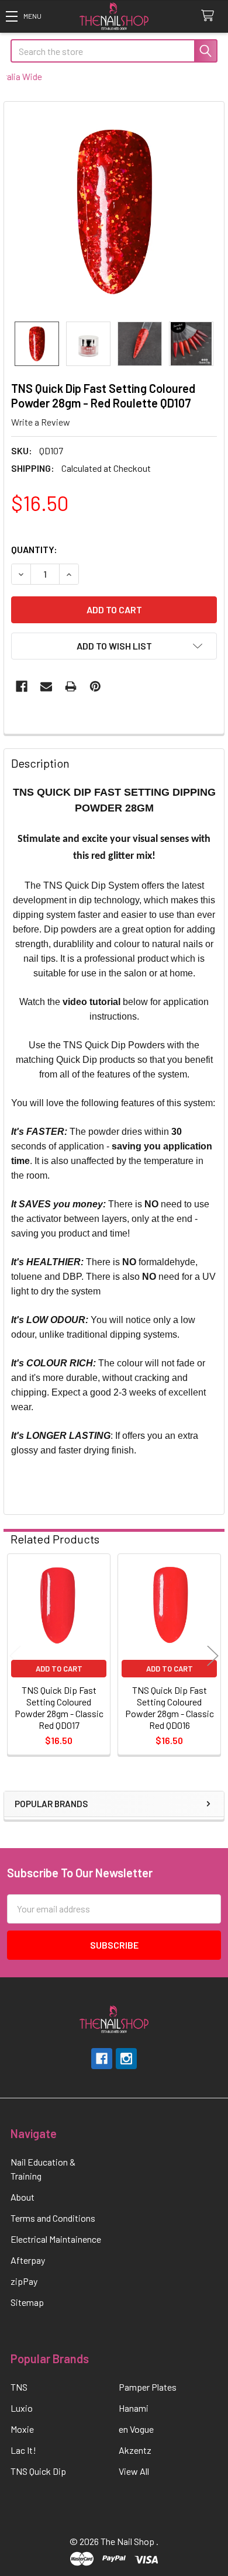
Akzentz (135, 2450)
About (23, 2197)
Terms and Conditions (53, 2218)
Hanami (134, 2408)
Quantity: (34, 549)
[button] (23, 16)
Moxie (22, 2429)
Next (213, 1656)
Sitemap (27, 2302)
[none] (114, 212)
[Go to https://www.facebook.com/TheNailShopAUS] (102, 2059)
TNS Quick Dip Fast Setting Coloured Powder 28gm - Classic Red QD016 (170, 1707)
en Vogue (136, 2429)
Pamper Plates (148, 2387)
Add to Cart (59, 1669)
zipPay (24, 2281)
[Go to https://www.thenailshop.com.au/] (114, 17)
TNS (19, 2387)
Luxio (22, 2408)
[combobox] (114, 51)
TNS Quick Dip (38, 2471)
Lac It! (23, 2450)
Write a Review (41, 422)
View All (134, 2471)
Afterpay (28, 2260)
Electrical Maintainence (56, 2239)
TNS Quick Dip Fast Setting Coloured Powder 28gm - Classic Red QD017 (59, 1707)
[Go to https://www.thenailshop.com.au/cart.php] (210, 16)
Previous (15, 1656)
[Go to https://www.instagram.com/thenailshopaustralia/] (126, 2059)
